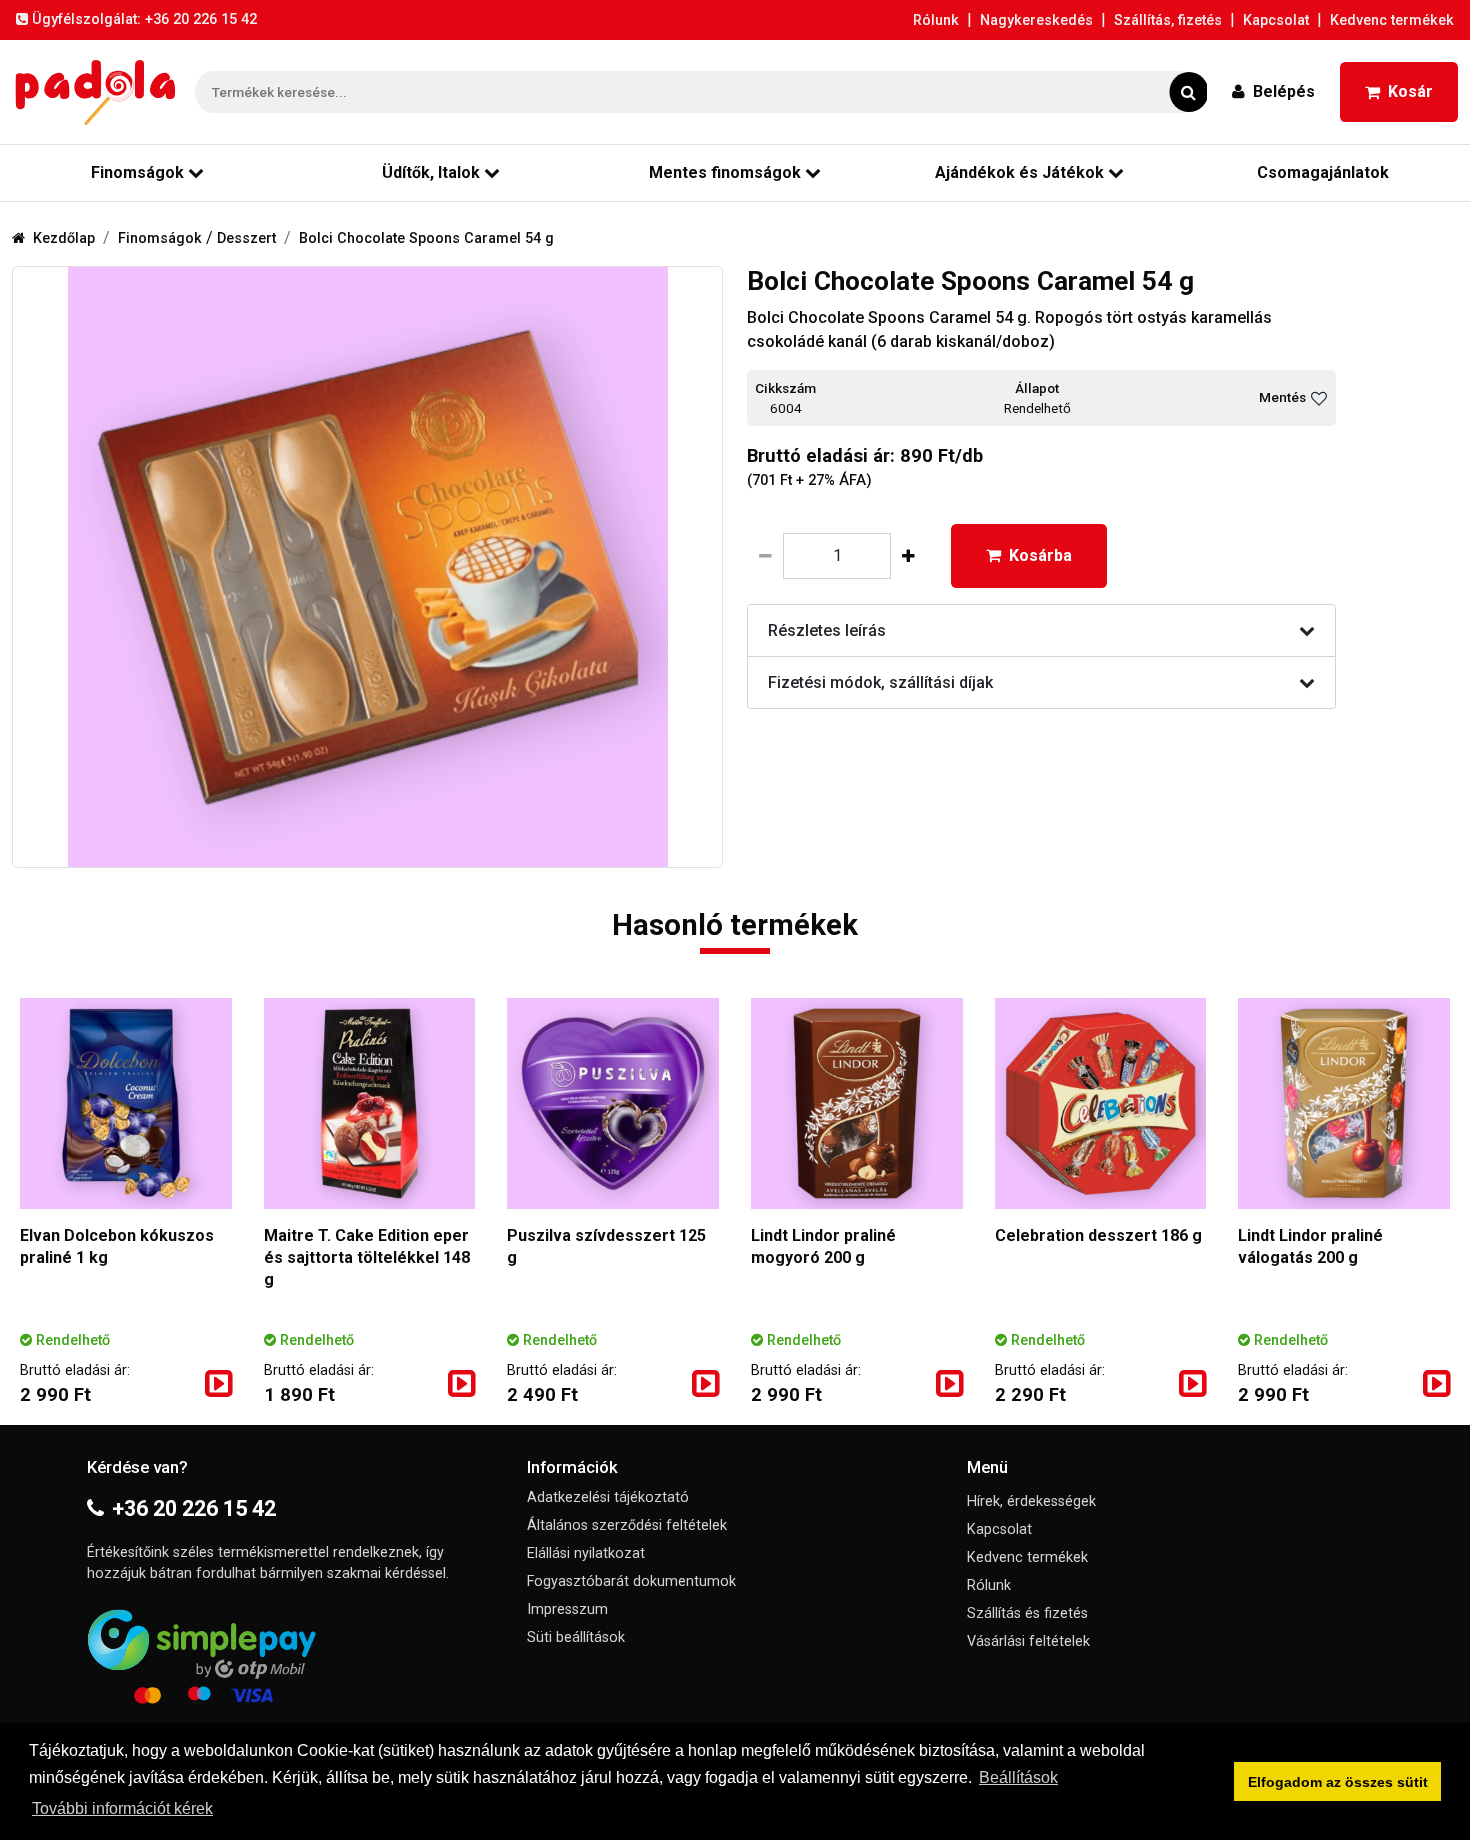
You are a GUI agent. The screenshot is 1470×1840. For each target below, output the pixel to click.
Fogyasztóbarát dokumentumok (631, 1581)
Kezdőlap (64, 238)
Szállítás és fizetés (1027, 1613)
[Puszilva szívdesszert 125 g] (613, 1104)
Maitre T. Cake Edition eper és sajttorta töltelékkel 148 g (367, 1257)
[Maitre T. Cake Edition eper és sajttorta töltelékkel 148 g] (370, 1104)
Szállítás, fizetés (1168, 20)
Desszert (246, 238)
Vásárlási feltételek (1028, 1641)
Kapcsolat (1276, 20)
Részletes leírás (827, 630)
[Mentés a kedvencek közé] (1319, 398)
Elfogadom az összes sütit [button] (1338, 1782)
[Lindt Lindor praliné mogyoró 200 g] (857, 1104)
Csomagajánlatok (1323, 172)
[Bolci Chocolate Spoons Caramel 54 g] (367, 567)
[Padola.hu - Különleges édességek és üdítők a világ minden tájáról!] (95, 92)
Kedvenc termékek (1392, 20)
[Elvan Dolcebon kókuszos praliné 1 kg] (126, 1104)
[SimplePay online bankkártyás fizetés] (295, 1653)
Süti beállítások (576, 1637)
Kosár (1410, 91)
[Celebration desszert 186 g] (1101, 1104)
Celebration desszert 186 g (1098, 1235)
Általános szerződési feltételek (627, 1525)
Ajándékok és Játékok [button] (1019, 172)
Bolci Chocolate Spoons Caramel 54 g (426, 238)
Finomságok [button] (137, 172)
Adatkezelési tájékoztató (608, 1497)
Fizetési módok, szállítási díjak (880, 682)
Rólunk (936, 20)
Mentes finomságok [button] (725, 172)
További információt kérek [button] (122, 1808)
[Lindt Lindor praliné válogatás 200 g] (1344, 1104)
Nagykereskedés (1036, 20)
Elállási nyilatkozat (586, 1553)
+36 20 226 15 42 (194, 1508)
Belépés (1284, 91)
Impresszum (567, 1609)
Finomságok (162, 238)
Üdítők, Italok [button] (431, 172)
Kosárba (1040, 555)
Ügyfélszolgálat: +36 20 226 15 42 (144, 19)
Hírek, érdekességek (1031, 1501)
